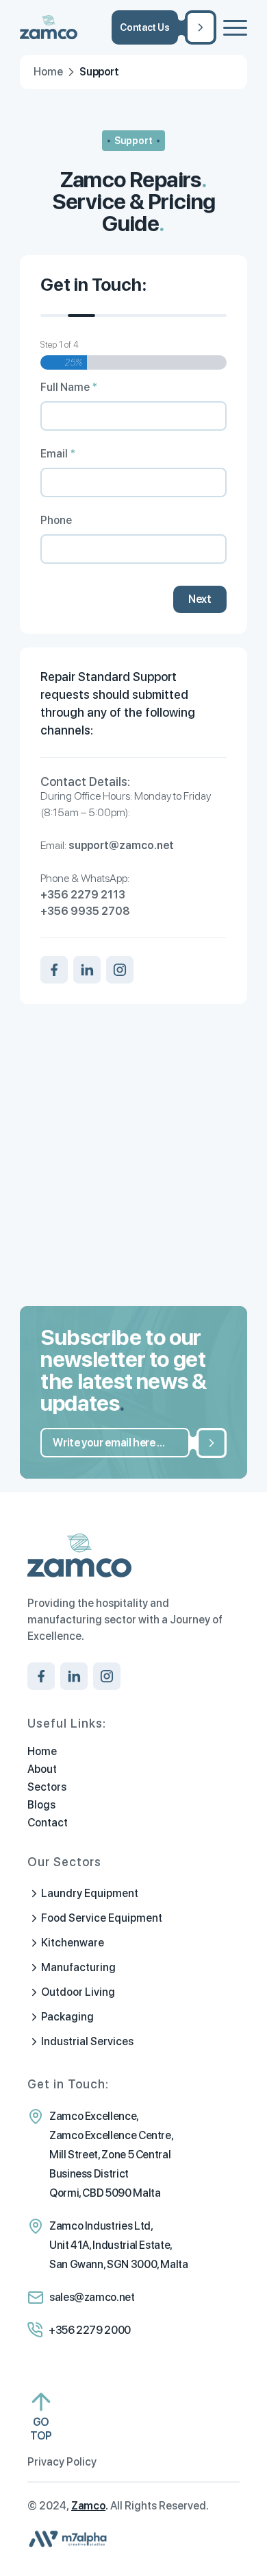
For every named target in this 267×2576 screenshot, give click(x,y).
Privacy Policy (62, 2462)
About (42, 1769)
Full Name (69, 387)
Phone (56, 521)
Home (48, 72)
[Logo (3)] (111, 27)
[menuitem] (235, 27)
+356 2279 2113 (83, 895)
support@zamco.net (121, 845)
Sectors (47, 1787)
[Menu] (235, 27)
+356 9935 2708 (85, 911)
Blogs (41, 1805)
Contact (48, 1823)
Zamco (88, 2506)
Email (58, 454)
